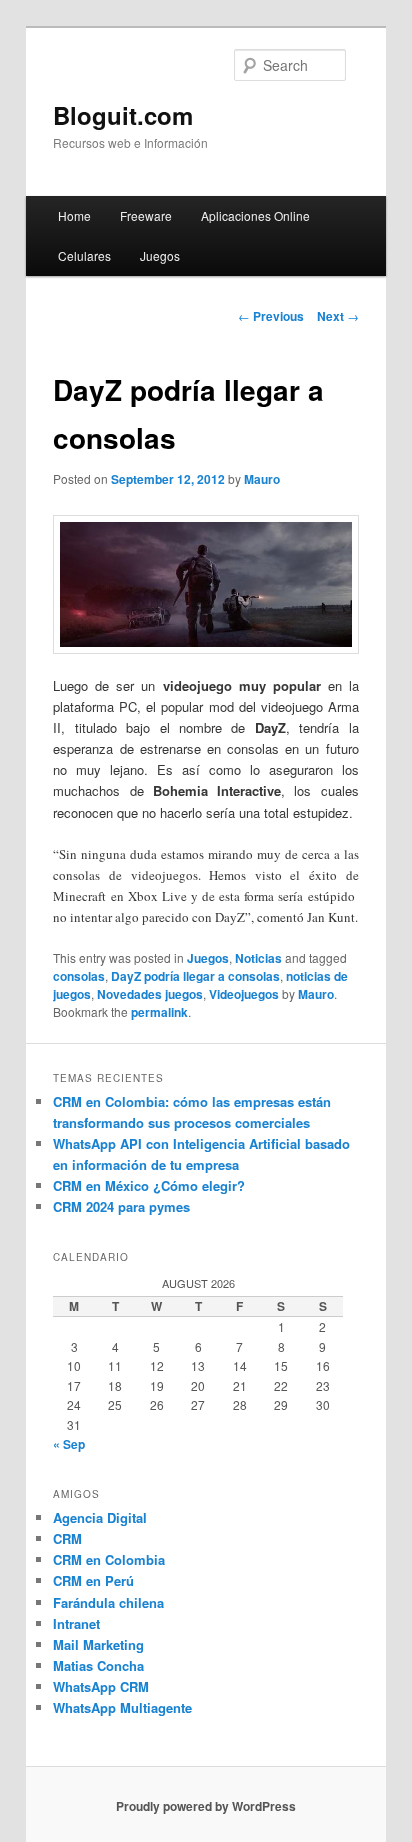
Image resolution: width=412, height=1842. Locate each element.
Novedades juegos (150, 994)
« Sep (69, 1444)
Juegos (160, 255)
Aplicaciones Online (255, 215)
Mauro (262, 479)
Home (74, 215)
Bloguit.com (123, 115)
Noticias (258, 958)
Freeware (146, 215)
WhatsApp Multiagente (122, 1707)
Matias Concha (98, 1665)
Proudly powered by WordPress (206, 1806)
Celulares (84, 255)
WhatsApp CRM (101, 1686)
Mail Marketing (98, 1644)
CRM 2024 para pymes (121, 1206)
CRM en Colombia (109, 1559)
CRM (67, 1538)
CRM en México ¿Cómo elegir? (149, 1185)
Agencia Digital (100, 1517)
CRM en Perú (93, 1580)
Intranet (76, 1623)
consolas (79, 976)
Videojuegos (244, 994)
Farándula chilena (108, 1602)
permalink (159, 1012)
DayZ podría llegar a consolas (195, 976)
